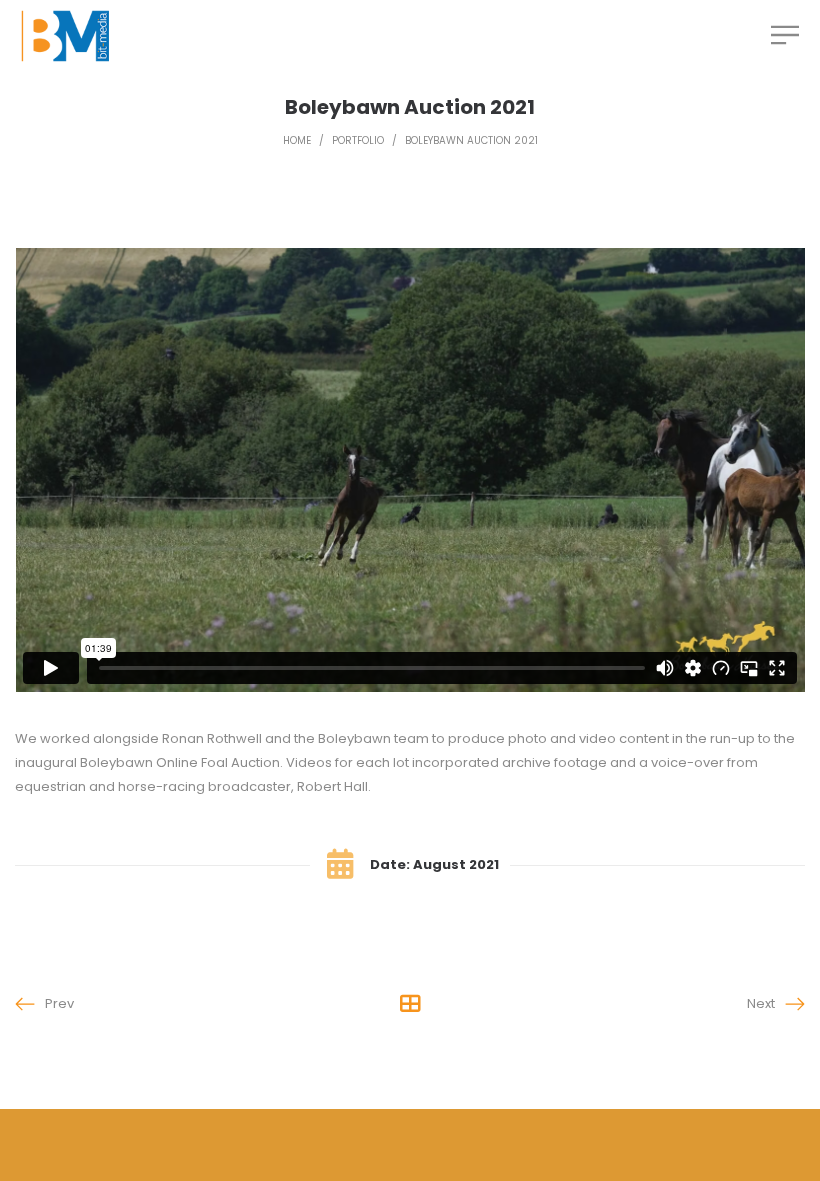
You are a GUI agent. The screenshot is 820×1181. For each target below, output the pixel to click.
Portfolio (358, 140)
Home (297, 140)
